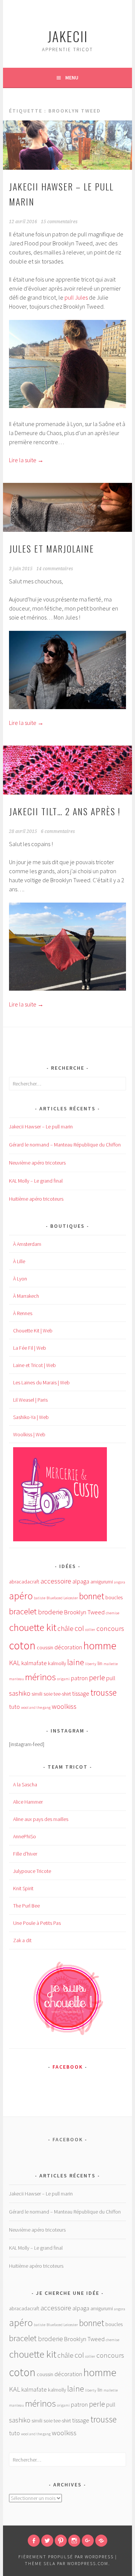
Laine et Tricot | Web (34, 1365)
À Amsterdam (27, 1244)
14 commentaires (55, 569)
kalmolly (57, 1663)
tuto (14, 1707)
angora (120, 1582)
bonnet (92, 1596)
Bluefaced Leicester (62, 1598)
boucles (114, 1597)
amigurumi (102, 1582)
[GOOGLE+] (88, 2541)
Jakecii (68, 36)
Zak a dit (22, 1940)
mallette (111, 1664)
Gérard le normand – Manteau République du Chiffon (65, 1145)
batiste (40, 1598)
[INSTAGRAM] (74, 2541)
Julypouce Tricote (32, 1871)
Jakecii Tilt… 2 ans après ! (65, 811)
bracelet (23, 1611)
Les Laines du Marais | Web (41, 1382)
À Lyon (20, 1279)
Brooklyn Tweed (84, 1612)
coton (22, 1645)
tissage (81, 1694)
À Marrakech (26, 1296)
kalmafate (34, 1663)
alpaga (81, 1581)
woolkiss (64, 1706)
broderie (50, 1612)
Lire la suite (26, 460)
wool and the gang (36, 1707)
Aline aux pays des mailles (41, 1819)
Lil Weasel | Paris (30, 1400)
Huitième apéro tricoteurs (36, 1199)
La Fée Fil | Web (30, 1348)
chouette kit (33, 1627)
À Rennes (23, 1313)
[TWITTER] (47, 2541)
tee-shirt (62, 1694)
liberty (91, 1664)
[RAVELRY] (101, 2541)
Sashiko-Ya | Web (31, 1417)
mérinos (40, 1677)
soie (48, 1694)
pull (111, 1678)
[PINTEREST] (61, 2541)
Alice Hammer (28, 1802)
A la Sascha (25, 1784)
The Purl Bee (26, 1906)
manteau (16, 1679)
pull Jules (76, 297)
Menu (72, 78)
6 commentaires (58, 831)
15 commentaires (59, 222)
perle (97, 1678)
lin (100, 1663)
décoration (68, 1647)
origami (63, 1679)
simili (37, 1694)
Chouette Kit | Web (33, 1331)
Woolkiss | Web (29, 1434)
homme (100, 1646)
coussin (45, 1647)
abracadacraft (24, 1582)
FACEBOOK (68, 2067)
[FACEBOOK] (34, 2541)
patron (79, 1678)
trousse (103, 1692)
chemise (112, 1613)
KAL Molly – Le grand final (36, 1181)
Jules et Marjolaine (52, 548)
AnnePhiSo (25, 1836)
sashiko (20, 1693)
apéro (21, 1596)
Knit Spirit (23, 1888)
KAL (15, 1663)
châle (65, 1628)
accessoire (56, 1581)
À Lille (19, 1261)
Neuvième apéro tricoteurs (37, 1163)
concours (110, 1628)
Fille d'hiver (25, 1854)
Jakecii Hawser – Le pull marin (41, 1127)
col (79, 1628)
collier (90, 1630)
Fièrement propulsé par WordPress (66, 2557)
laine (76, 1662)
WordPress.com (88, 2563)
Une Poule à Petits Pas (37, 1923)
